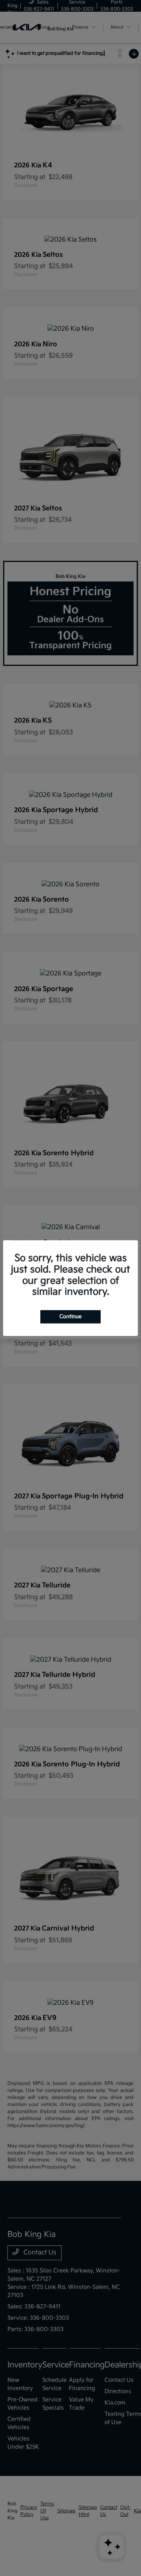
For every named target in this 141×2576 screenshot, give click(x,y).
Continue (70, 1317)
